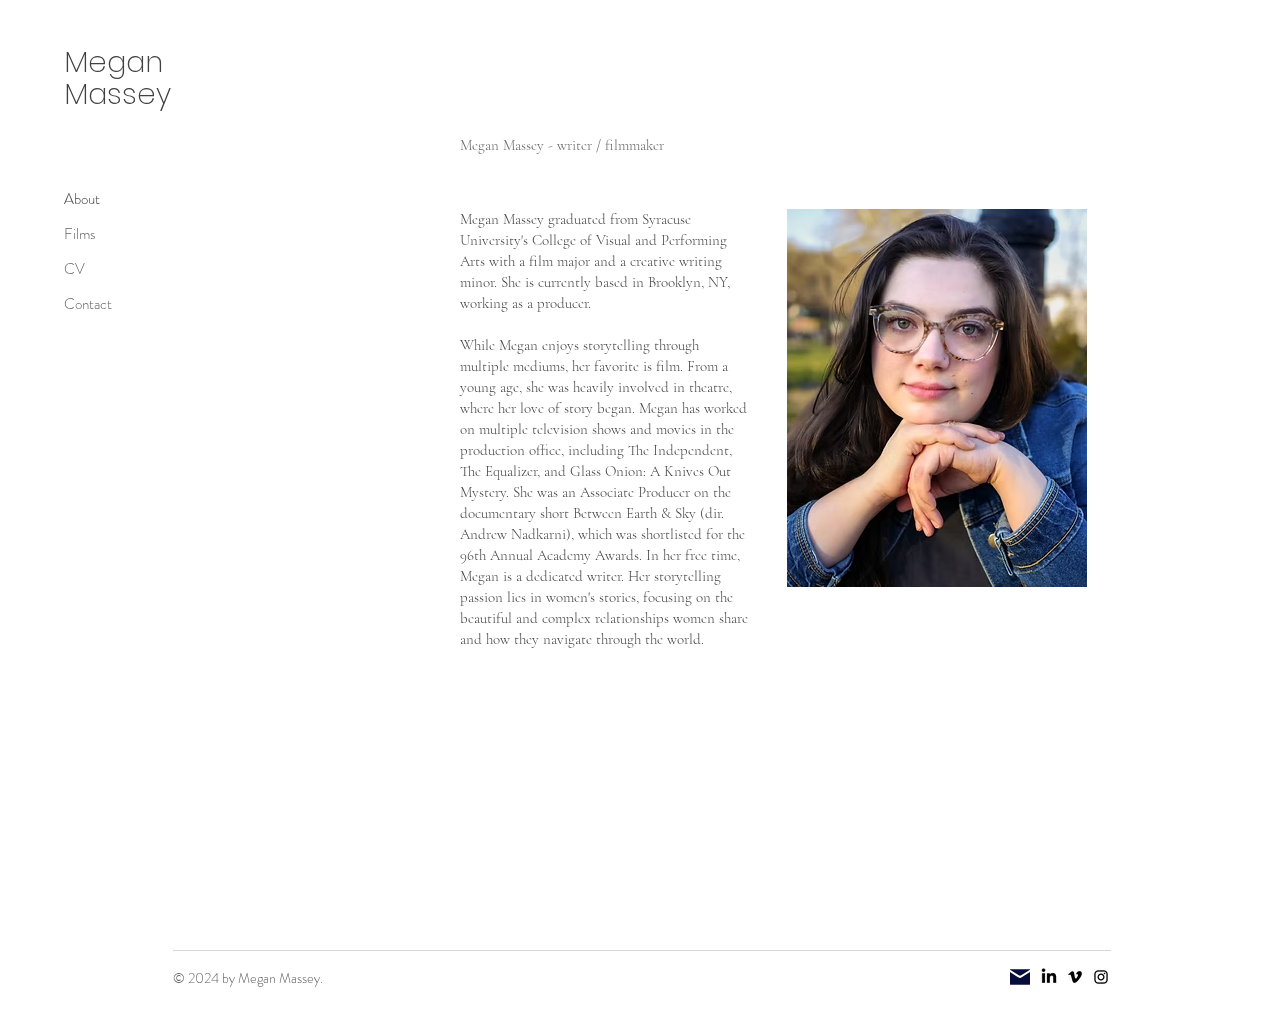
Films (80, 234)
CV (74, 269)
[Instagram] (1101, 977)
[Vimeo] (1075, 977)
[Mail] (1020, 977)
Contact (88, 304)
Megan (113, 62)
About (82, 199)
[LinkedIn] (1049, 977)
